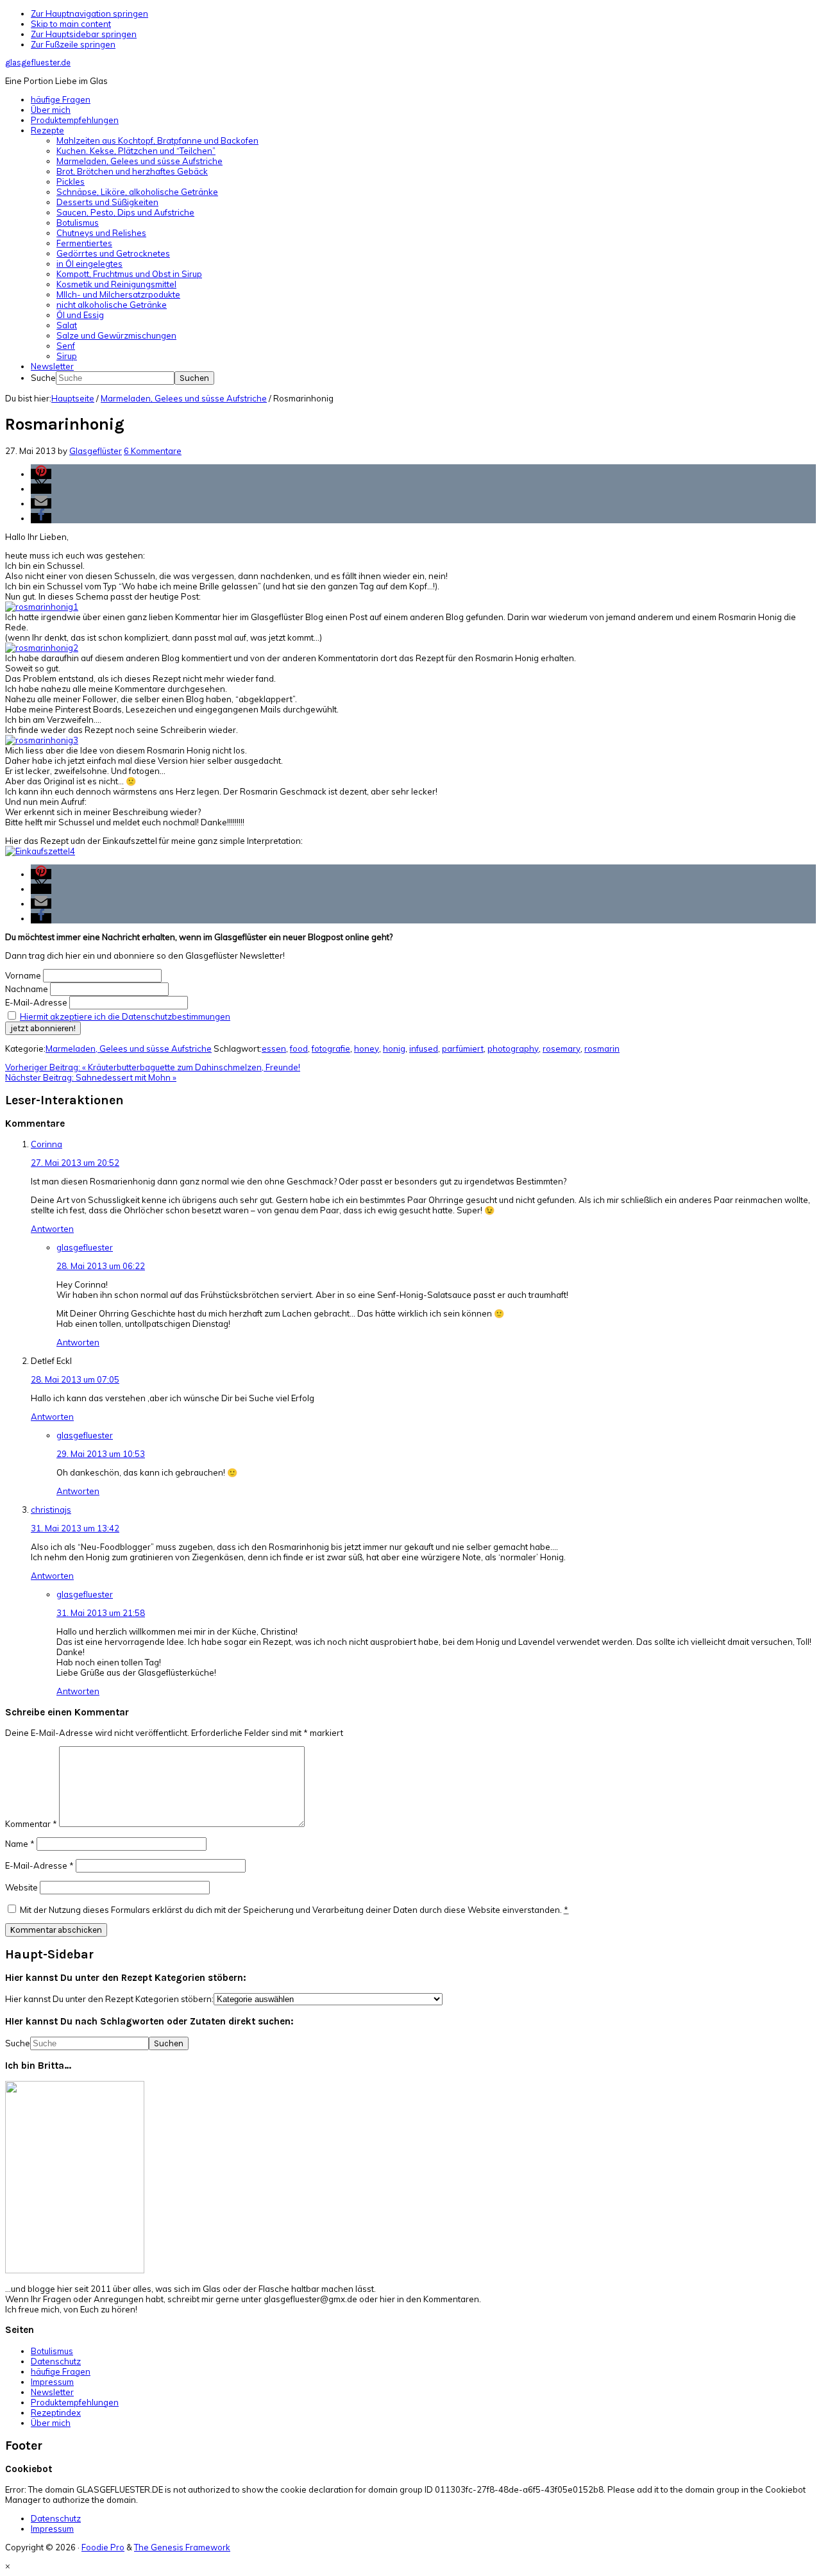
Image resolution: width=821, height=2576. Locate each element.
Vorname (23, 975)
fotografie (331, 1048)
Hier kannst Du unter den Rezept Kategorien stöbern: (109, 1999)
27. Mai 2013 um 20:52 (75, 1163)
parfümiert (463, 1048)
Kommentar (31, 1824)
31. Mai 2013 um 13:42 (75, 1528)
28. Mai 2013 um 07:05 (75, 1379)
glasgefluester (85, 1247)
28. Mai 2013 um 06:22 (101, 1266)
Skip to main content (71, 24)
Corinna (47, 1144)
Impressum (52, 2382)
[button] (41, 474)
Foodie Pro (103, 2547)
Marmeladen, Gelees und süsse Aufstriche (129, 1048)
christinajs (51, 1510)
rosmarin (602, 1048)
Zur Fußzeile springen (73, 44)
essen (274, 1048)
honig (394, 1048)
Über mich (51, 2423)
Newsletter (52, 2392)
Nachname (27, 989)
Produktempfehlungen (75, 2402)
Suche (43, 378)
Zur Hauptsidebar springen (84, 34)
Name (20, 1844)
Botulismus (52, 2351)
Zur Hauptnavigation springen (89, 13)
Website (21, 1887)
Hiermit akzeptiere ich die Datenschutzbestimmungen (125, 1016)
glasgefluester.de (38, 63)
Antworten (52, 1229)
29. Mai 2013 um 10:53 (101, 1454)
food (299, 1048)
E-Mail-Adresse (36, 1002)
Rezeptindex (56, 2412)
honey (367, 1048)
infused (424, 1048)
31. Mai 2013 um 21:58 (101, 1613)
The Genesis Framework (182, 2547)
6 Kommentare (153, 451)
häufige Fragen (61, 2371)
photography (513, 1048)
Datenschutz (56, 2361)
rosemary (562, 1048)
